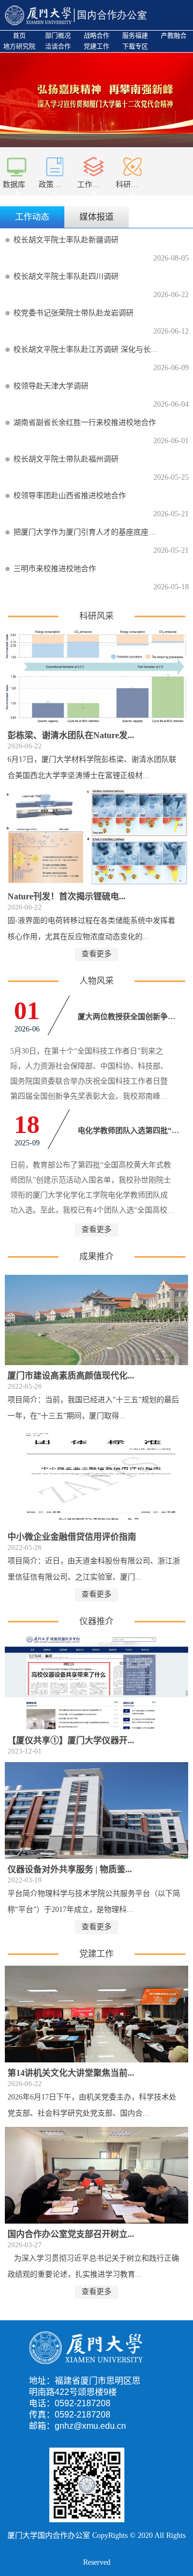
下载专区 (135, 47)
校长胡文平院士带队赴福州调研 (66, 459)
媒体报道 (96, 217)
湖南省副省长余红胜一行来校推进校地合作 (85, 423)
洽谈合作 (58, 47)
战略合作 (96, 36)
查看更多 (96, 954)
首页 (19, 36)
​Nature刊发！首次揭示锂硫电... (66, 896)
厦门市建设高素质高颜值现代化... (71, 1376)
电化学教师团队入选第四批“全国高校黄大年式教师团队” (130, 1131)
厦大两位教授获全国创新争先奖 (130, 1017)
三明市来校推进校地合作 (55, 569)
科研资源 (131, 185)
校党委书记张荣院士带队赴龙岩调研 (73, 313)
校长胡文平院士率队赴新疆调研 (66, 240)
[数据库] (17, 160)
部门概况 (58, 36)
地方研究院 (19, 47)
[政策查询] (55, 160)
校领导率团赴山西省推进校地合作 (70, 496)
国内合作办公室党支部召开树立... (71, 2234)
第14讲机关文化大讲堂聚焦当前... (71, 2073)
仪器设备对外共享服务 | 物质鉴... (70, 1869)
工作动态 (32, 217)
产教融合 (174, 36)
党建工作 (96, 47)
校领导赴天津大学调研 (51, 386)
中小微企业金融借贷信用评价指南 (72, 1537)
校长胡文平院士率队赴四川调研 (66, 276)
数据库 (14, 185)
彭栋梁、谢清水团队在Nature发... (71, 735)
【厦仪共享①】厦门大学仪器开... (71, 1740)
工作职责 (92, 185)
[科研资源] (132, 160)
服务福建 (135, 36)
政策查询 (54, 185)
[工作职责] (94, 160)
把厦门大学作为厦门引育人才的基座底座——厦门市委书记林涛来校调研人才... (87, 532)
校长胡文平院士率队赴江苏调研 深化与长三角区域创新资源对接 (87, 349)
